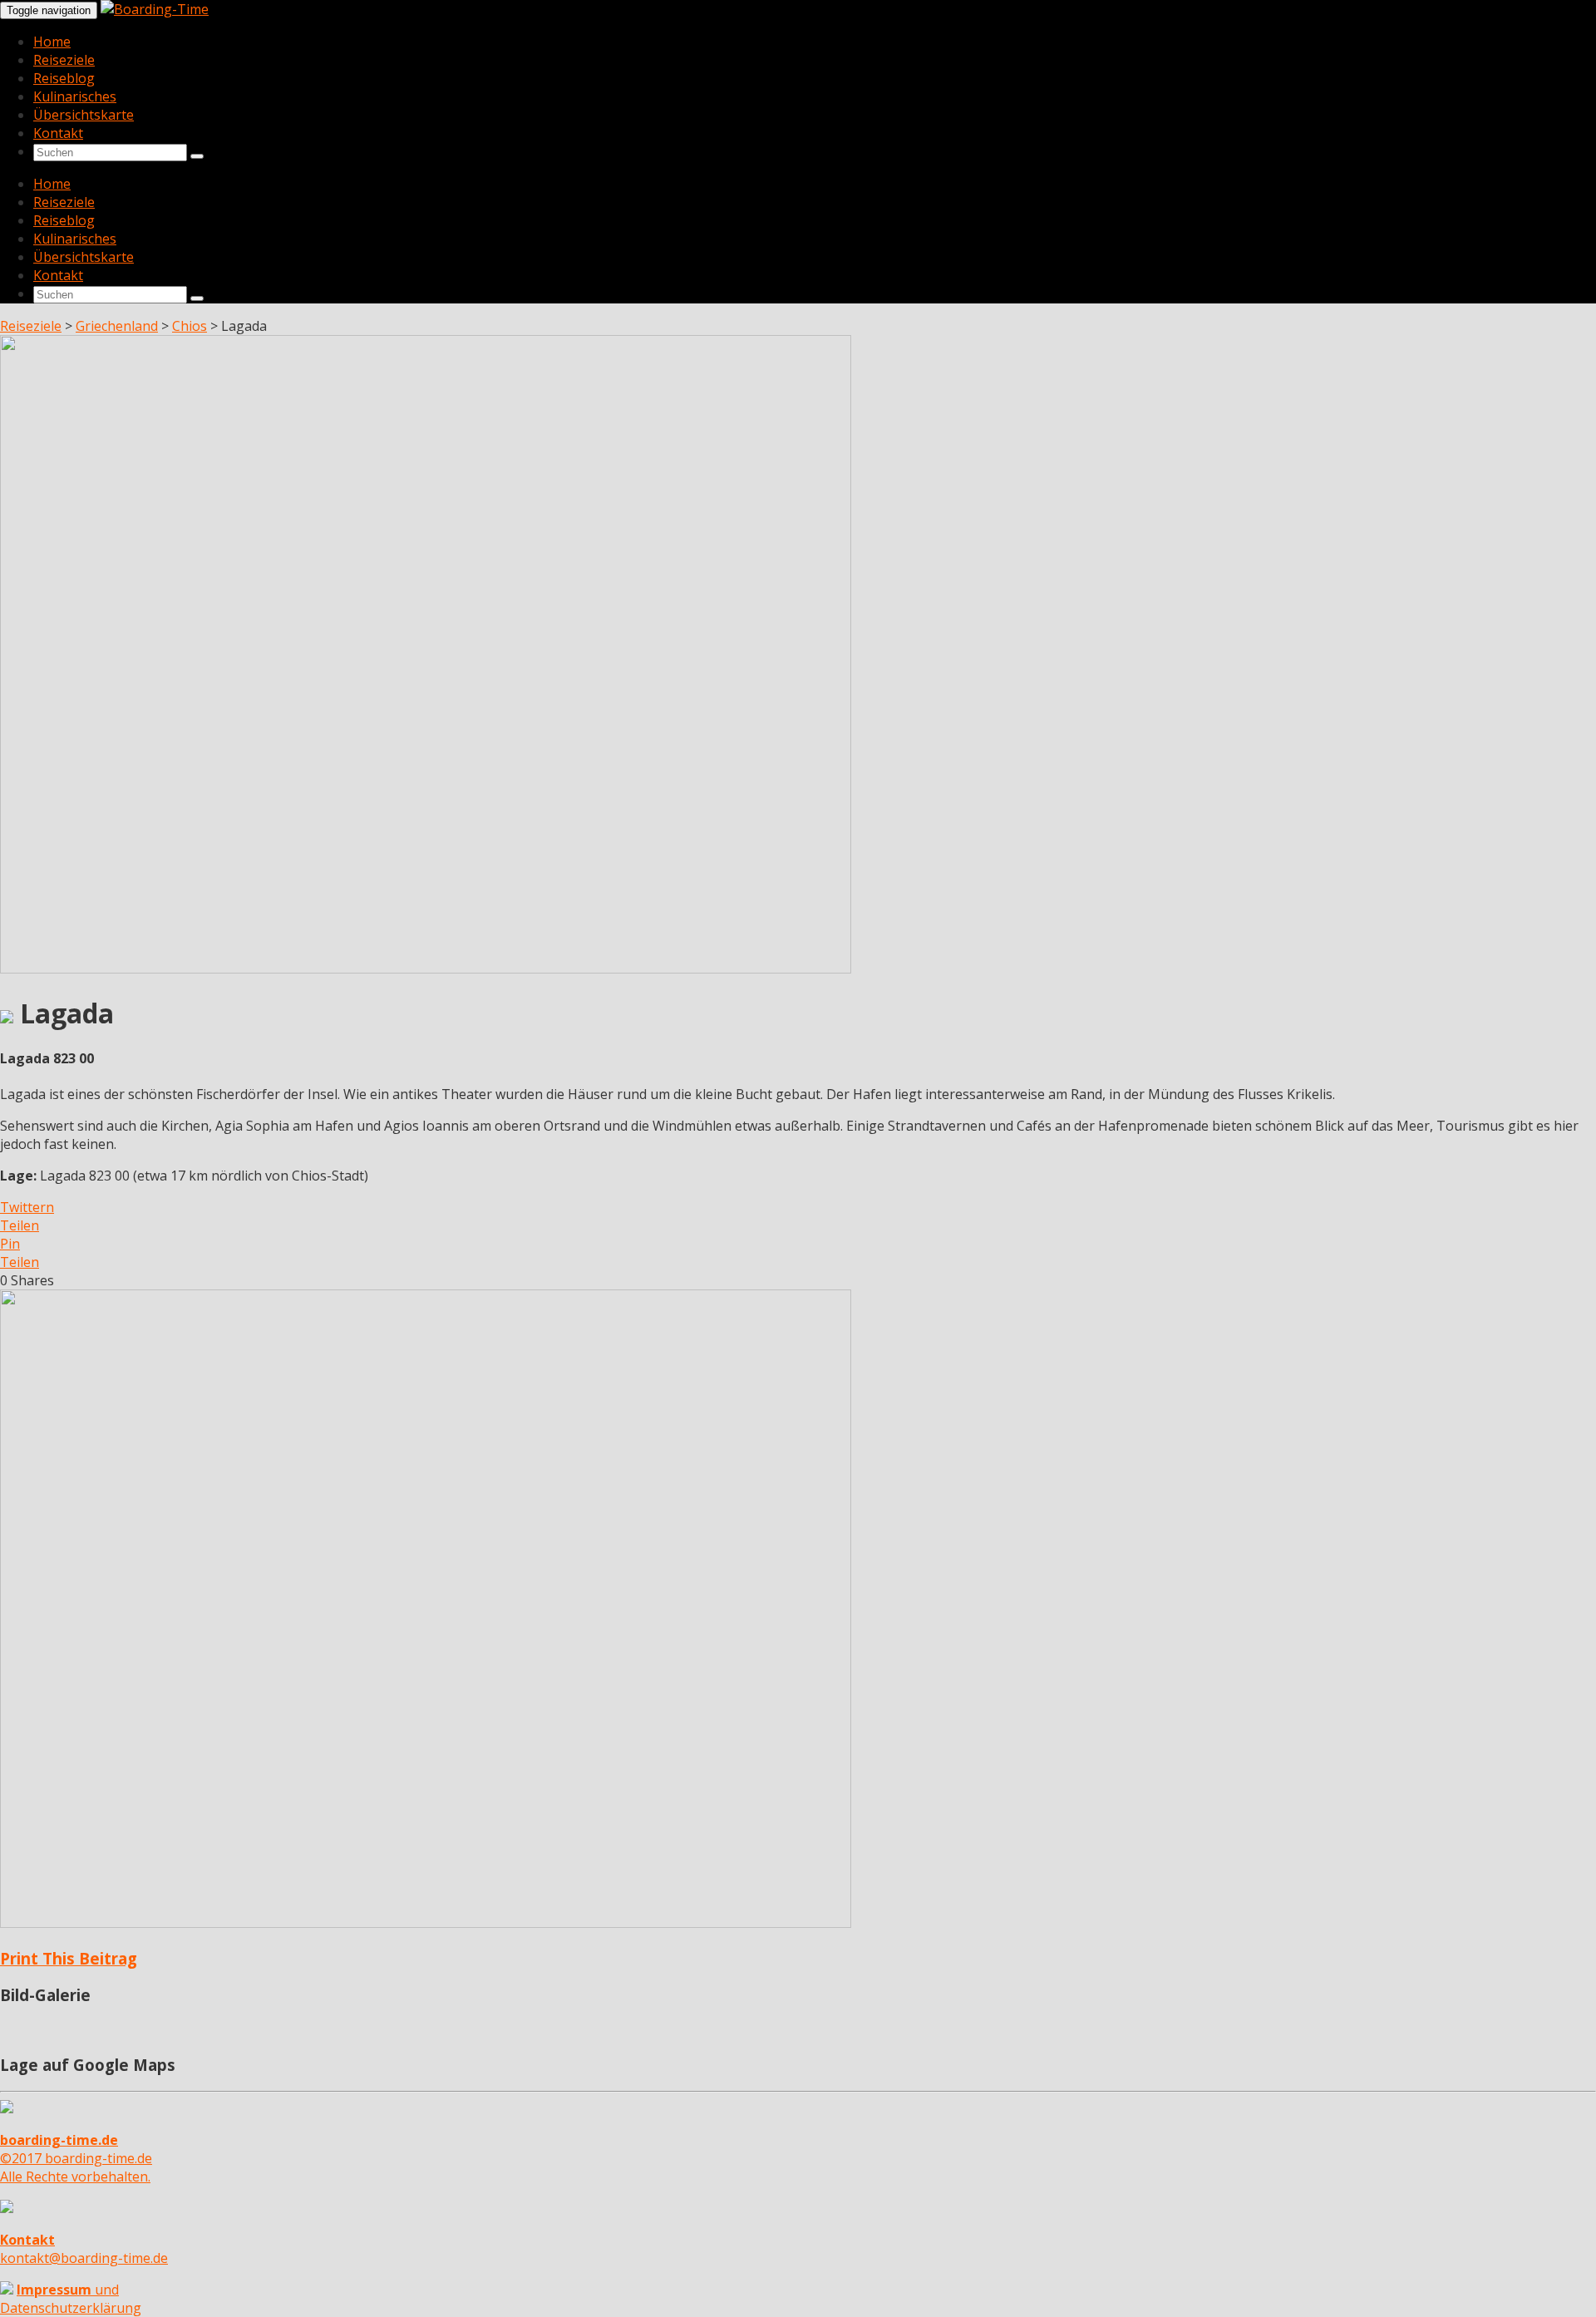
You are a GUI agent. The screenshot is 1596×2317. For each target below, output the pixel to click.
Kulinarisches (75, 96)
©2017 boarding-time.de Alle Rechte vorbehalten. (76, 2158)
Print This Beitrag (69, 1958)
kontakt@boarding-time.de (84, 2249)
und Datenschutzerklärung (71, 2299)
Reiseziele (64, 60)
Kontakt (58, 133)
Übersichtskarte (84, 115)
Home (52, 42)
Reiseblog (64, 78)
